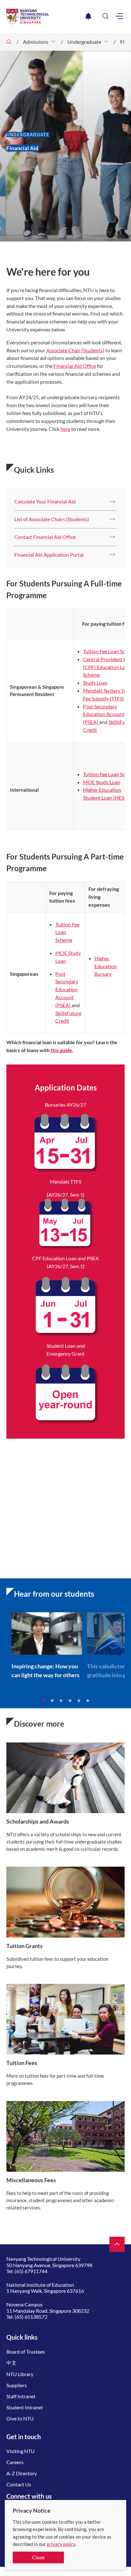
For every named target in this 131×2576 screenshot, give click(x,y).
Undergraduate (84, 42)
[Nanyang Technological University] (45, 16)
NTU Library (20, 2374)
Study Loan (95, 683)
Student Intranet (25, 2407)
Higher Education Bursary (106, 966)
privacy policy (61, 2544)
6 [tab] (88, 1701)
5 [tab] (79, 1701)
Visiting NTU (21, 2451)
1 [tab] (43, 1701)
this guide (61, 1050)
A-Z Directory (22, 2473)
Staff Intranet (21, 2396)
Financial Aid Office (75, 366)
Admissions (36, 42)
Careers (15, 2462)
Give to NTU (20, 2418)
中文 (11, 2363)
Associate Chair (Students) (75, 350)
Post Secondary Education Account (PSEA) (104, 714)
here (65, 429)
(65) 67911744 (31, 2271)
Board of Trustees (26, 2352)
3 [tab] (61, 1701)
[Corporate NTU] (9, 42)
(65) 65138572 (31, 2317)
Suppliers (17, 2385)
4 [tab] (70, 1701)
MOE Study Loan (102, 782)
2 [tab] (52, 1701)
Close (38, 2557)
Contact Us (19, 2484)
